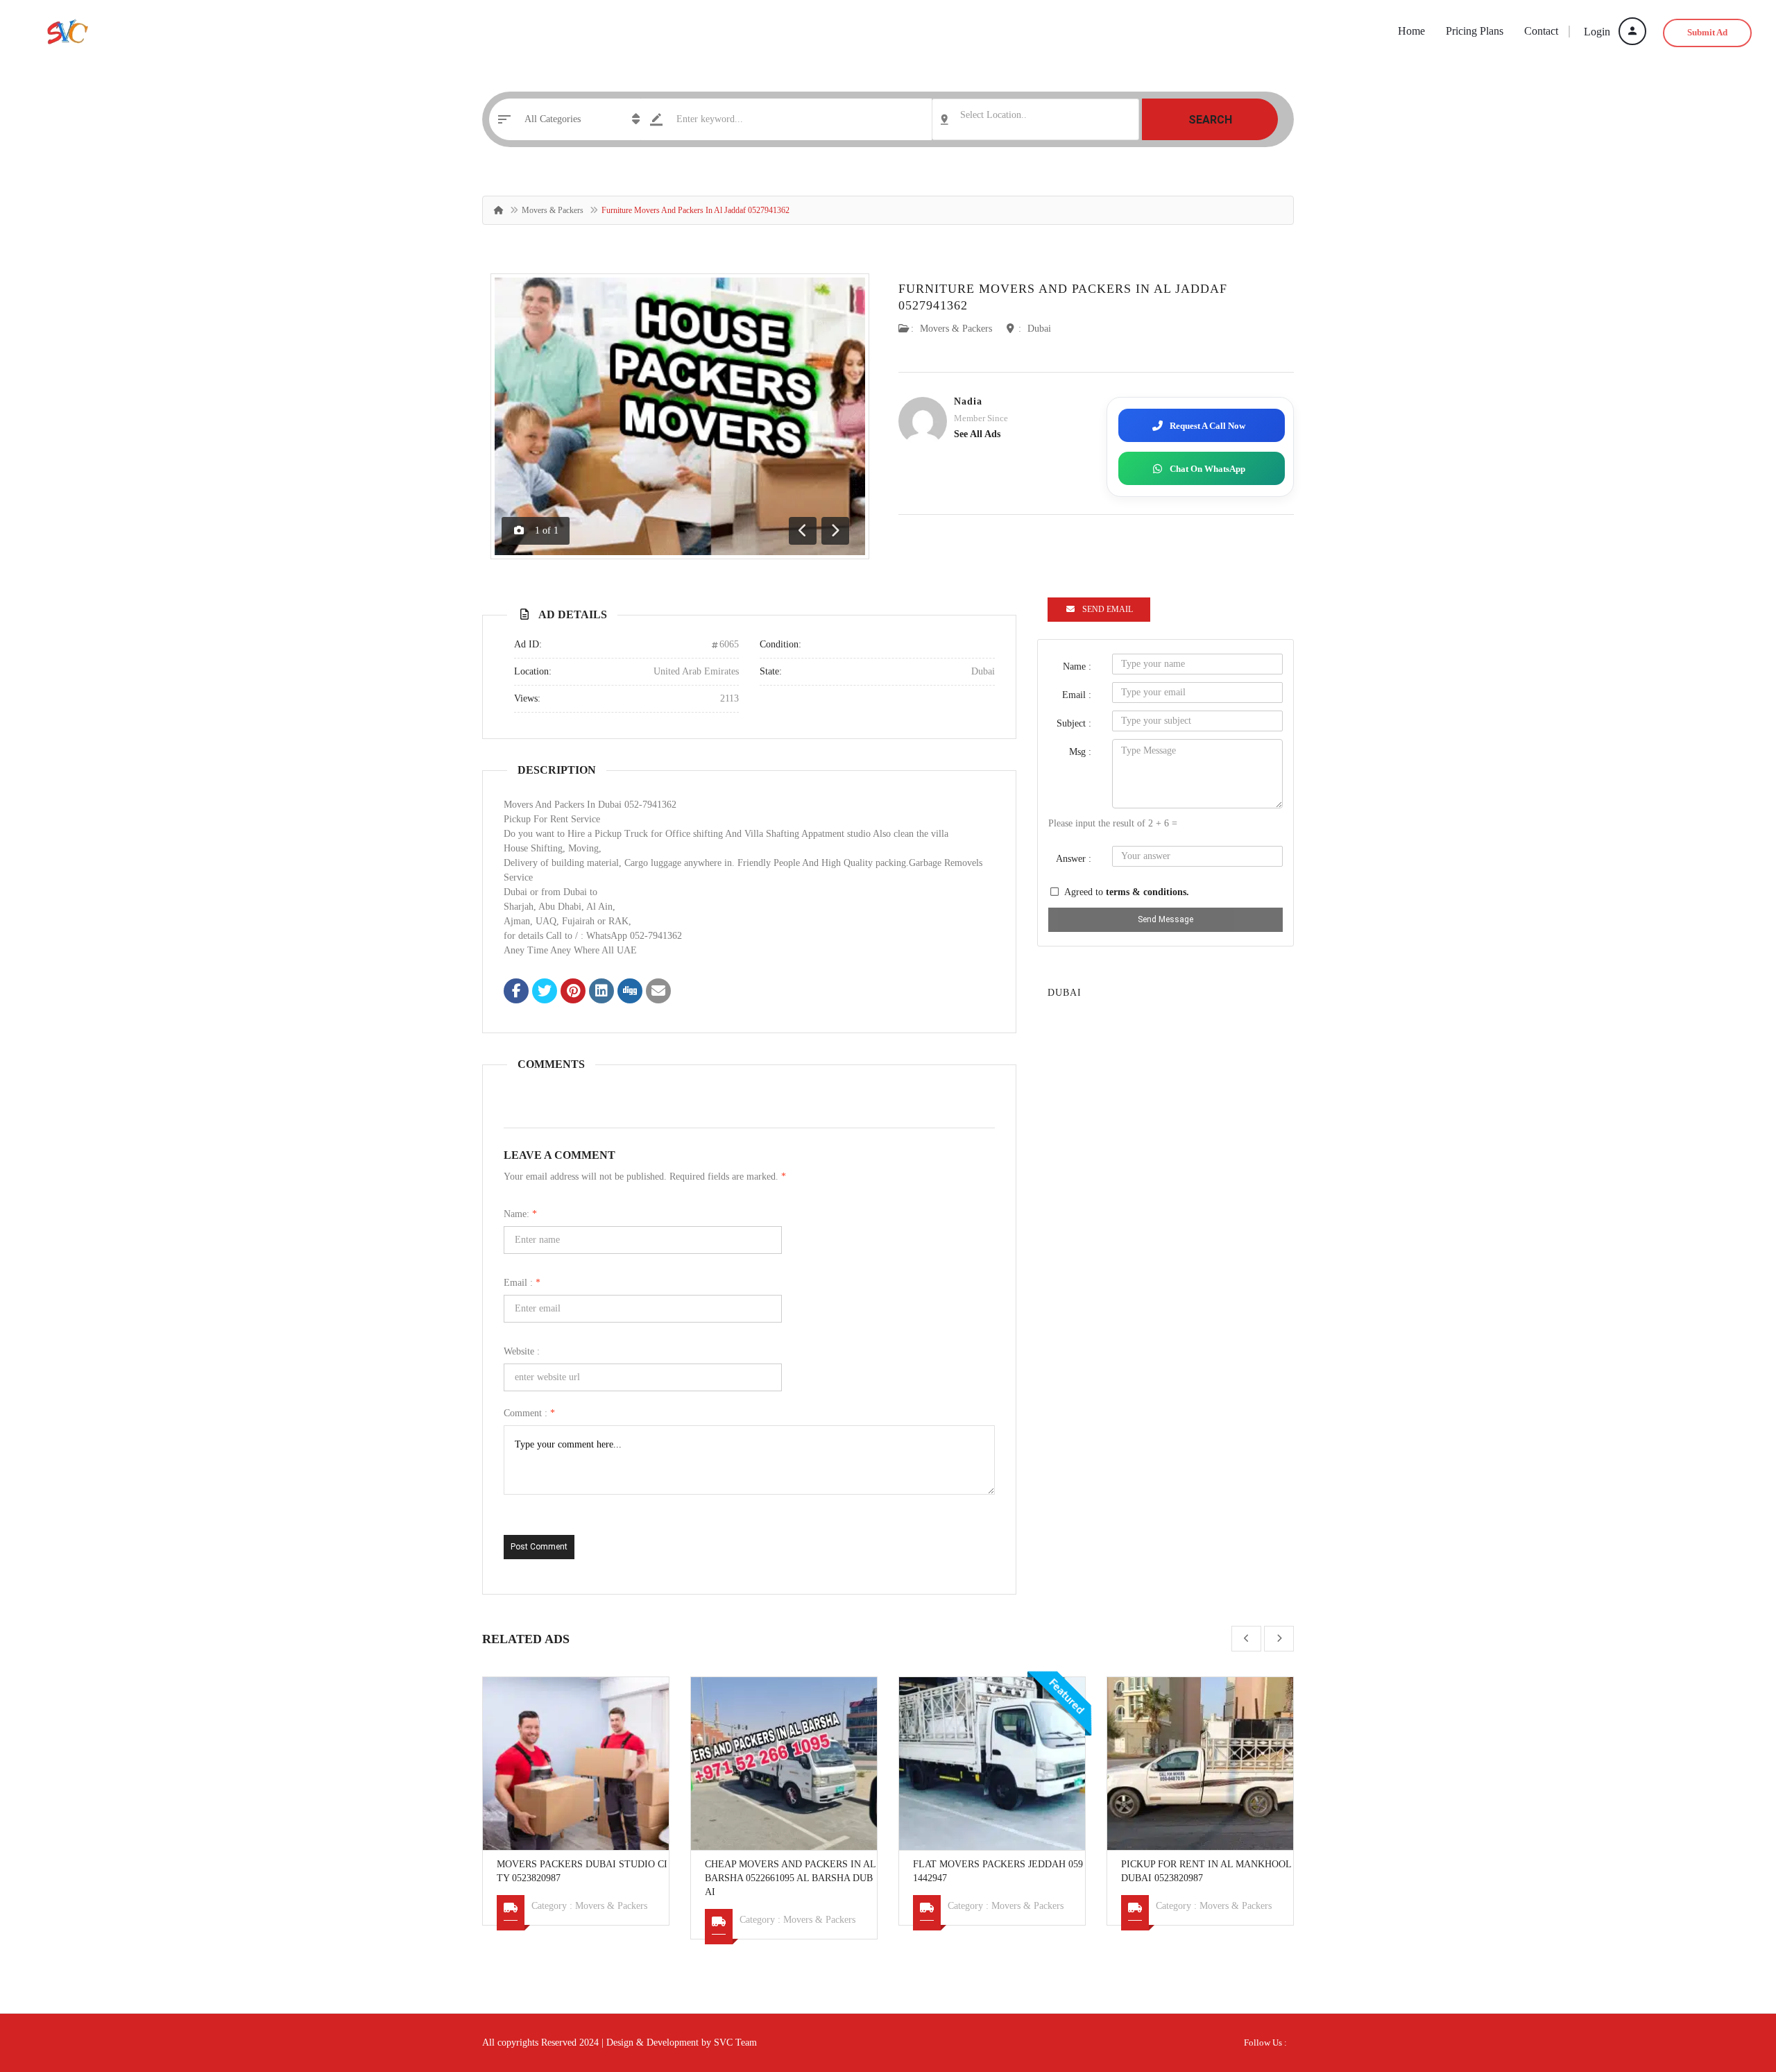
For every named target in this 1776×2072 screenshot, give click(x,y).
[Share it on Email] (658, 992)
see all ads (977, 434)
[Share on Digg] (630, 992)
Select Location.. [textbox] (993, 115)
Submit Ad (1707, 32)
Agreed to (1127, 892)
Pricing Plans (1475, 31)
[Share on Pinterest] (573, 992)
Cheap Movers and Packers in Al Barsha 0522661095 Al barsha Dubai (790, 1878)
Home (1411, 31)
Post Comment (539, 1547)
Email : (522, 1283)
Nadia (968, 401)
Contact (1541, 31)
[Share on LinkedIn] (601, 992)
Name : (1077, 666)
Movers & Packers (553, 210)
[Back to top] (1731, 1985)
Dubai (1039, 329)
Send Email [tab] (1108, 609)
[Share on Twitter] (545, 992)
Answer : (1074, 859)
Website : (522, 1351)
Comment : (529, 1413)
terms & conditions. (1147, 892)
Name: (520, 1214)
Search (1210, 120)
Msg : (1080, 752)
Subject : (1074, 723)
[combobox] (1035, 119)
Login (1598, 32)
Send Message (1165, 919)
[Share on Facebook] (516, 992)
